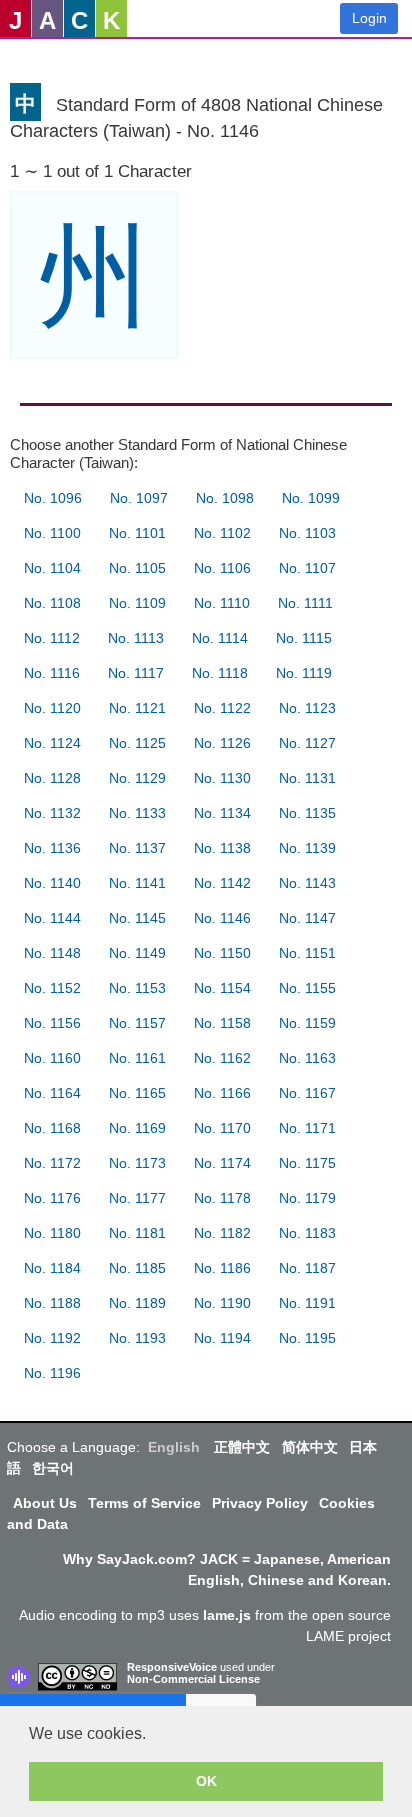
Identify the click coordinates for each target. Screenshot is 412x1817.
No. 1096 (53, 498)
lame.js (227, 1615)
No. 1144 (52, 918)
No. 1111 (305, 603)
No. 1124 (52, 743)
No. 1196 (52, 1373)
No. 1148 (52, 953)
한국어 (53, 1468)
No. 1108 (52, 603)
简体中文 (310, 1447)
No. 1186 (222, 1268)
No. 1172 (52, 1163)
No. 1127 (307, 743)
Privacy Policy (260, 1503)
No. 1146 (222, 918)
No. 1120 (52, 708)
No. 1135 (307, 813)
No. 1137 (137, 848)
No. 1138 (222, 848)
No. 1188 (52, 1303)
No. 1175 (307, 1163)
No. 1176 (52, 1198)
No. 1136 (52, 848)
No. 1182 (222, 1233)
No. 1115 (304, 638)
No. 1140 (52, 883)
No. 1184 (52, 1268)
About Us (45, 1503)
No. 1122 (222, 708)
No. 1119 (304, 673)
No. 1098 (225, 498)
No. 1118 (220, 673)
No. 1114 (220, 638)
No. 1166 (222, 1093)
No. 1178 (222, 1198)
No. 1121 (137, 708)
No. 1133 (137, 813)
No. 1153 (137, 988)
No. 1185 (137, 1268)
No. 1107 (307, 568)
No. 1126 (222, 743)
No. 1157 (137, 1023)
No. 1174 (222, 1163)
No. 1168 (52, 1128)
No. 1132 (52, 813)
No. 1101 (137, 533)
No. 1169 (137, 1128)
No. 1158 (222, 1023)
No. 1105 (137, 568)
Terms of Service (144, 1503)
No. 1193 (137, 1338)
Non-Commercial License (193, 1679)
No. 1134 (222, 813)
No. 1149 (137, 953)
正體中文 (242, 1447)
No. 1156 (52, 1023)
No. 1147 (307, 918)
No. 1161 (137, 1058)
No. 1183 (307, 1233)
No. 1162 (222, 1058)
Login (369, 18)
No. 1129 (137, 778)
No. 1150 (222, 953)
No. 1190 (222, 1303)
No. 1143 (307, 883)
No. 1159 (307, 1023)
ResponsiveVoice (172, 1667)
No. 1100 (52, 533)
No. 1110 (222, 603)
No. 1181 (137, 1233)
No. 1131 (307, 778)
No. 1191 (307, 1303)
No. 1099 (311, 498)
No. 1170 (222, 1128)
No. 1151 (307, 953)
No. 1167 (307, 1093)
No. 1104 (52, 568)
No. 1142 (222, 883)
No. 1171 (307, 1128)
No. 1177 (137, 1198)
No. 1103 (307, 533)
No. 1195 (307, 1338)
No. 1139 (307, 848)
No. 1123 (307, 708)
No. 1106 (222, 568)
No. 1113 (136, 638)
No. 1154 (222, 988)
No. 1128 (52, 778)
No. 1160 (52, 1058)
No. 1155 (307, 988)
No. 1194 (222, 1338)
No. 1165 (137, 1093)
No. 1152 (52, 988)
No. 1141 (137, 883)
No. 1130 (222, 778)
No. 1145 (137, 918)
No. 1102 (222, 533)
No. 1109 (137, 603)
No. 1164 (52, 1093)
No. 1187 (307, 1268)
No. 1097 (139, 498)
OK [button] (206, 1781)
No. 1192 (52, 1338)
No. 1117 (136, 673)
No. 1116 (52, 673)
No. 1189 (137, 1303)
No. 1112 (52, 638)
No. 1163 (307, 1058)
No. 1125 (137, 743)
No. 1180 (52, 1233)
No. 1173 (137, 1163)
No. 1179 (307, 1198)
